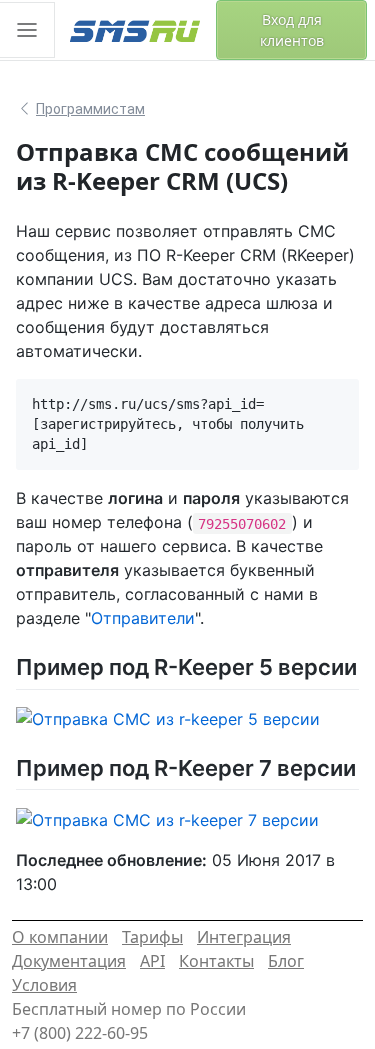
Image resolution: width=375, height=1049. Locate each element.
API (152, 961)
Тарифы (152, 937)
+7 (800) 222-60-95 (80, 1033)
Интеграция (244, 937)
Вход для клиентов (292, 30)
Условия (44, 985)
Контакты (216, 961)
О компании (60, 937)
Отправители (143, 618)
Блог (286, 961)
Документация (69, 961)
